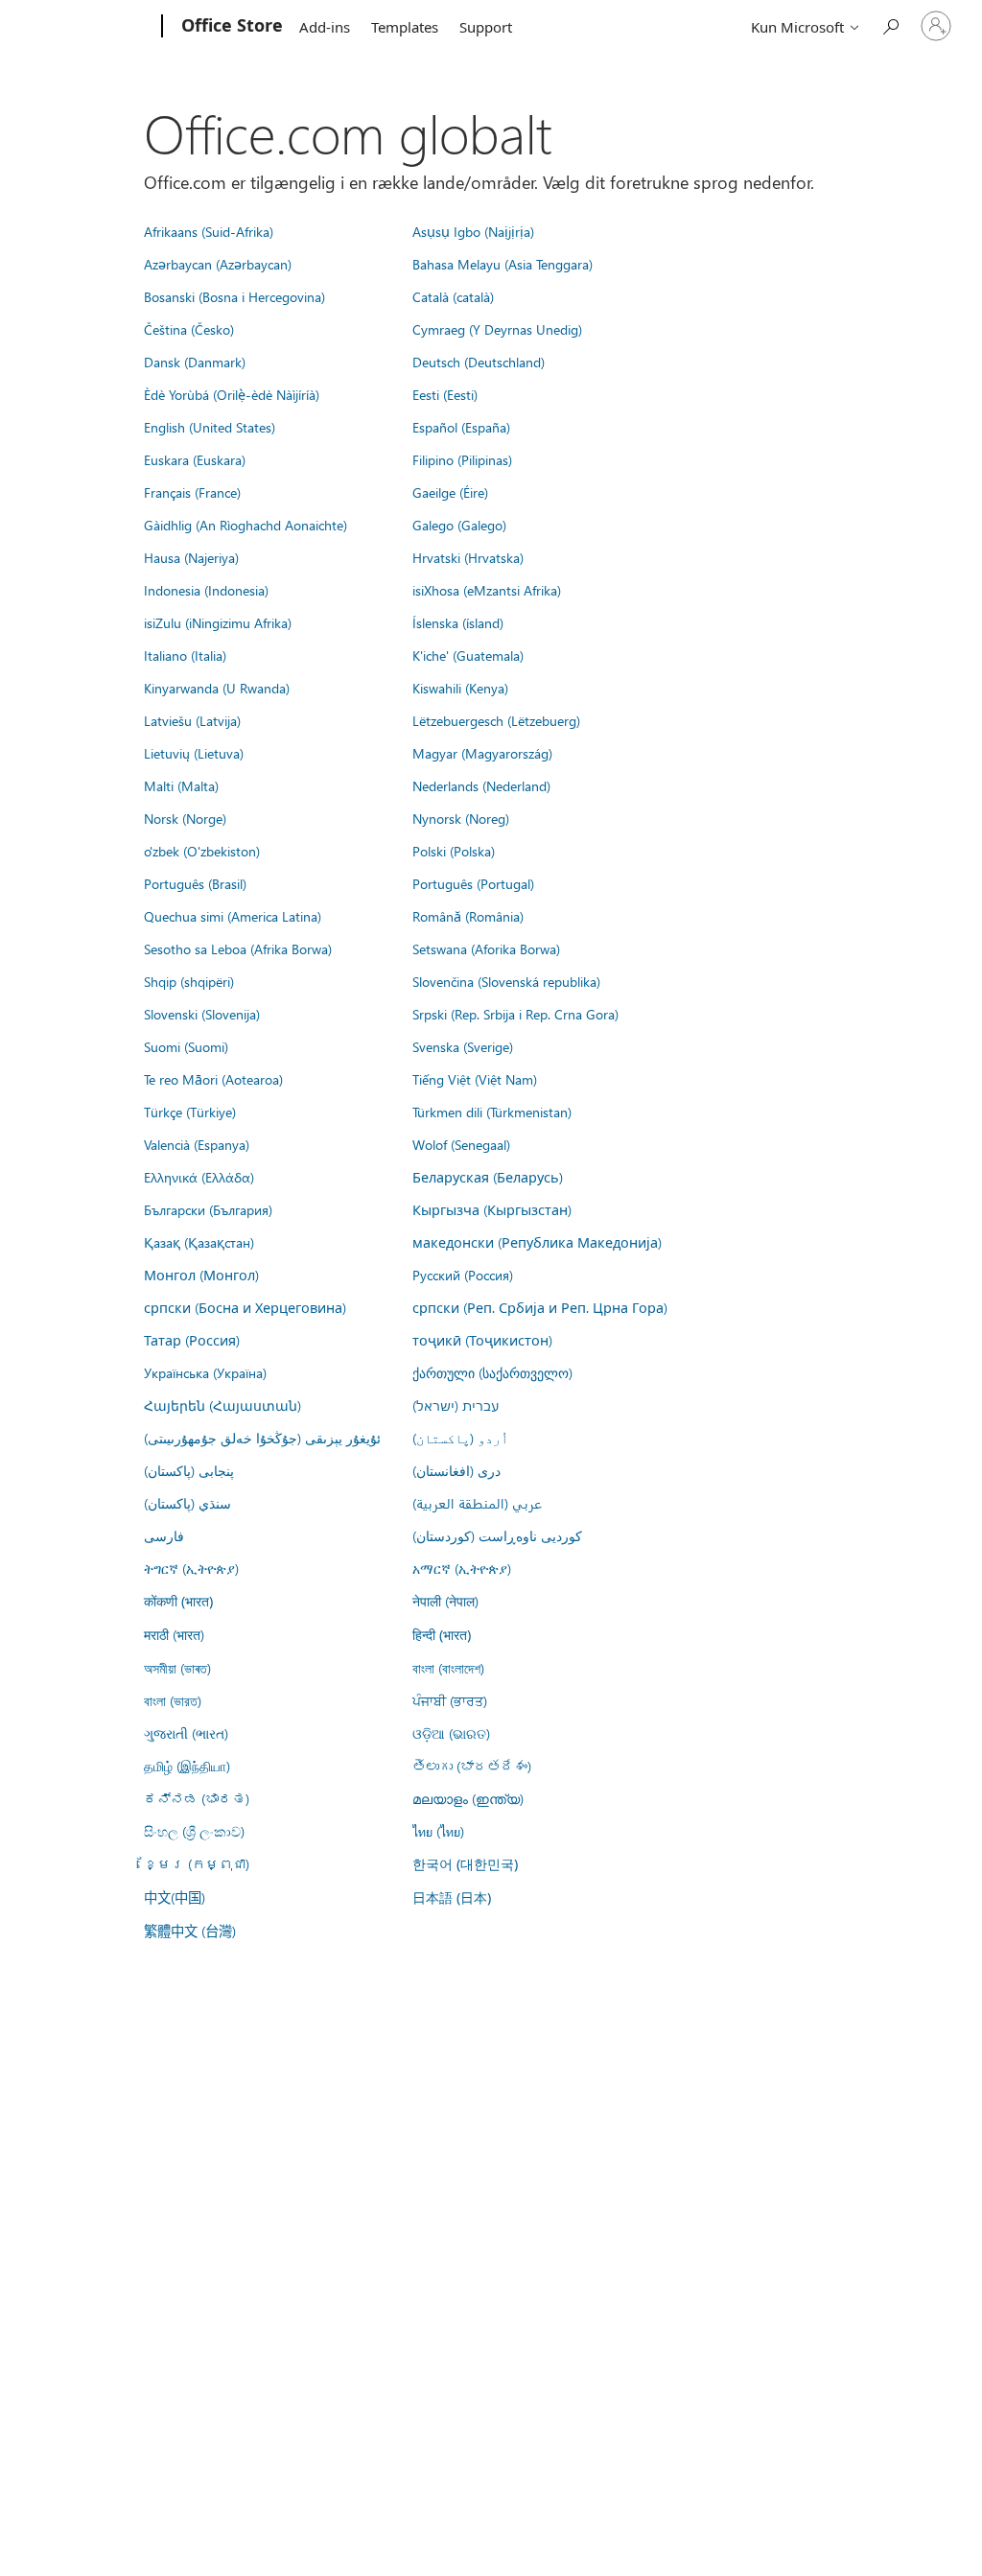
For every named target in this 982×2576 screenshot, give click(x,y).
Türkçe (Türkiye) (190, 1112)
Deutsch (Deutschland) (479, 362)
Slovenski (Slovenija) (202, 1014)
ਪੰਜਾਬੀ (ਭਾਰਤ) (450, 1700)
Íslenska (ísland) (458, 622)
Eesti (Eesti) (445, 394)
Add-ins (325, 27)
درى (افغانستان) (456, 1470)
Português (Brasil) (195, 883)
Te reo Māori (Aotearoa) (213, 1079)
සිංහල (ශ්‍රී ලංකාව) (194, 1831)
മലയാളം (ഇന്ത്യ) (468, 1798)
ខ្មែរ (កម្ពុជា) (197, 1863)
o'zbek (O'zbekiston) (202, 851)
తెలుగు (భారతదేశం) (472, 1766)
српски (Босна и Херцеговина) (245, 1307)
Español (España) (461, 427)
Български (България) (208, 1209)
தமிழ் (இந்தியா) (187, 1766)
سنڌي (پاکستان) (187, 1503)
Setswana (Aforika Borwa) (486, 948)
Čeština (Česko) (189, 329)
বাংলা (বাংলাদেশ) (448, 1668)
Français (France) (192, 492)
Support (486, 27)
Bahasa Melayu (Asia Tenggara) (503, 264)
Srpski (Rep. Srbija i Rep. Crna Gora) (515, 1014)
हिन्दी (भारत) (442, 1635)
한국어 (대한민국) (465, 1864)
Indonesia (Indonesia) (206, 590)
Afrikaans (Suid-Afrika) (209, 231)
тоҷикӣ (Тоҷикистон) (482, 1340)
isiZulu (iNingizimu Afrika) (218, 622)
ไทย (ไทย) (438, 1831)
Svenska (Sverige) (463, 1046)
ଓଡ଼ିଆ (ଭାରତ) (451, 1733)
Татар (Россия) (192, 1340)
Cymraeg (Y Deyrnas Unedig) (497, 329)
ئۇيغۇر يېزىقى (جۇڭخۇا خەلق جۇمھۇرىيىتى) (262, 1438)
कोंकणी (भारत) (178, 1601)
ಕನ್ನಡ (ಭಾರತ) (197, 1798)
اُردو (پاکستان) (460, 1438)
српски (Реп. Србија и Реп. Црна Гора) (540, 1307)
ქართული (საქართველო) (492, 1372)
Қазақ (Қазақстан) (199, 1242)
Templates (405, 27)
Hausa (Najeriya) (191, 557)
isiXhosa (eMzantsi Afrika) (487, 590)
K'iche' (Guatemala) (468, 655)
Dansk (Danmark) (195, 362)
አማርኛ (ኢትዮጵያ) (462, 1568)
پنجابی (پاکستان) (189, 1470)
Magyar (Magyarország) (482, 753)
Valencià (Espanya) (197, 1144)
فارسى (164, 1535)
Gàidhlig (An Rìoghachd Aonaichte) (245, 525)
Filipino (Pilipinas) (462, 459)
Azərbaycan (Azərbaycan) (218, 264)
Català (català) (453, 296)
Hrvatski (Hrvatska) (468, 557)
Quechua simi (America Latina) (233, 916)
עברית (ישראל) (456, 1405)
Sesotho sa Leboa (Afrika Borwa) (238, 948)
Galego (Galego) (459, 525)
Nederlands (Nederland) (481, 785)
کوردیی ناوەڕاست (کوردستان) (497, 1535)
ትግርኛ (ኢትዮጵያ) (191, 1568)
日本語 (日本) (452, 1897)
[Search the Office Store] (890, 24)
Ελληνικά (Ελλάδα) (199, 1177)
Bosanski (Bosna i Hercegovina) (234, 296)
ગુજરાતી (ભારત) (186, 1733)
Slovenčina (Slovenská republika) (506, 981)
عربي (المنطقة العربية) (477, 1503)
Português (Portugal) (473, 883)
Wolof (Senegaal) (461, 1144)
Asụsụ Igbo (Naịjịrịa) (473, 231)
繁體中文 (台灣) (190, 1931)
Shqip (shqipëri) (189, 981)
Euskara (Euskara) (195, 459)
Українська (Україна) (205, 1372)
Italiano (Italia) (185, 655)
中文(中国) (175, 1897)
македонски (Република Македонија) (537, 1242)
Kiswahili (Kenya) (460, 688)
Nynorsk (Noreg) (461, 818)
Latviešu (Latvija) (192, 720)
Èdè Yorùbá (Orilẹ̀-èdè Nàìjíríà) (232, 394)
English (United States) (210, 427)
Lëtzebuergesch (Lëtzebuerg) (496, 720)
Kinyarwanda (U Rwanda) (217, 688)
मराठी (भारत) (174, 1634)
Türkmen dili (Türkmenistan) (492, 1112)
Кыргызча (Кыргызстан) (492, 1209)
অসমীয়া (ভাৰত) (177, 1668)
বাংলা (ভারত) (173, 1700)
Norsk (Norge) (185, 818)
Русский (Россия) (463, 1275)
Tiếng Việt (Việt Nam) (475, 1079)
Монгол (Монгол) (201, 1275)
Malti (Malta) (181, 785)
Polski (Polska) (454, 851)
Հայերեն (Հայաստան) (222, 1405)
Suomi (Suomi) (186, 1046)
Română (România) (468, 916)
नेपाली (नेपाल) (445, 1601)
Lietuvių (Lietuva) (194, 753)
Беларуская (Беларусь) (488, 1177)
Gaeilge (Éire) (450, 492)
